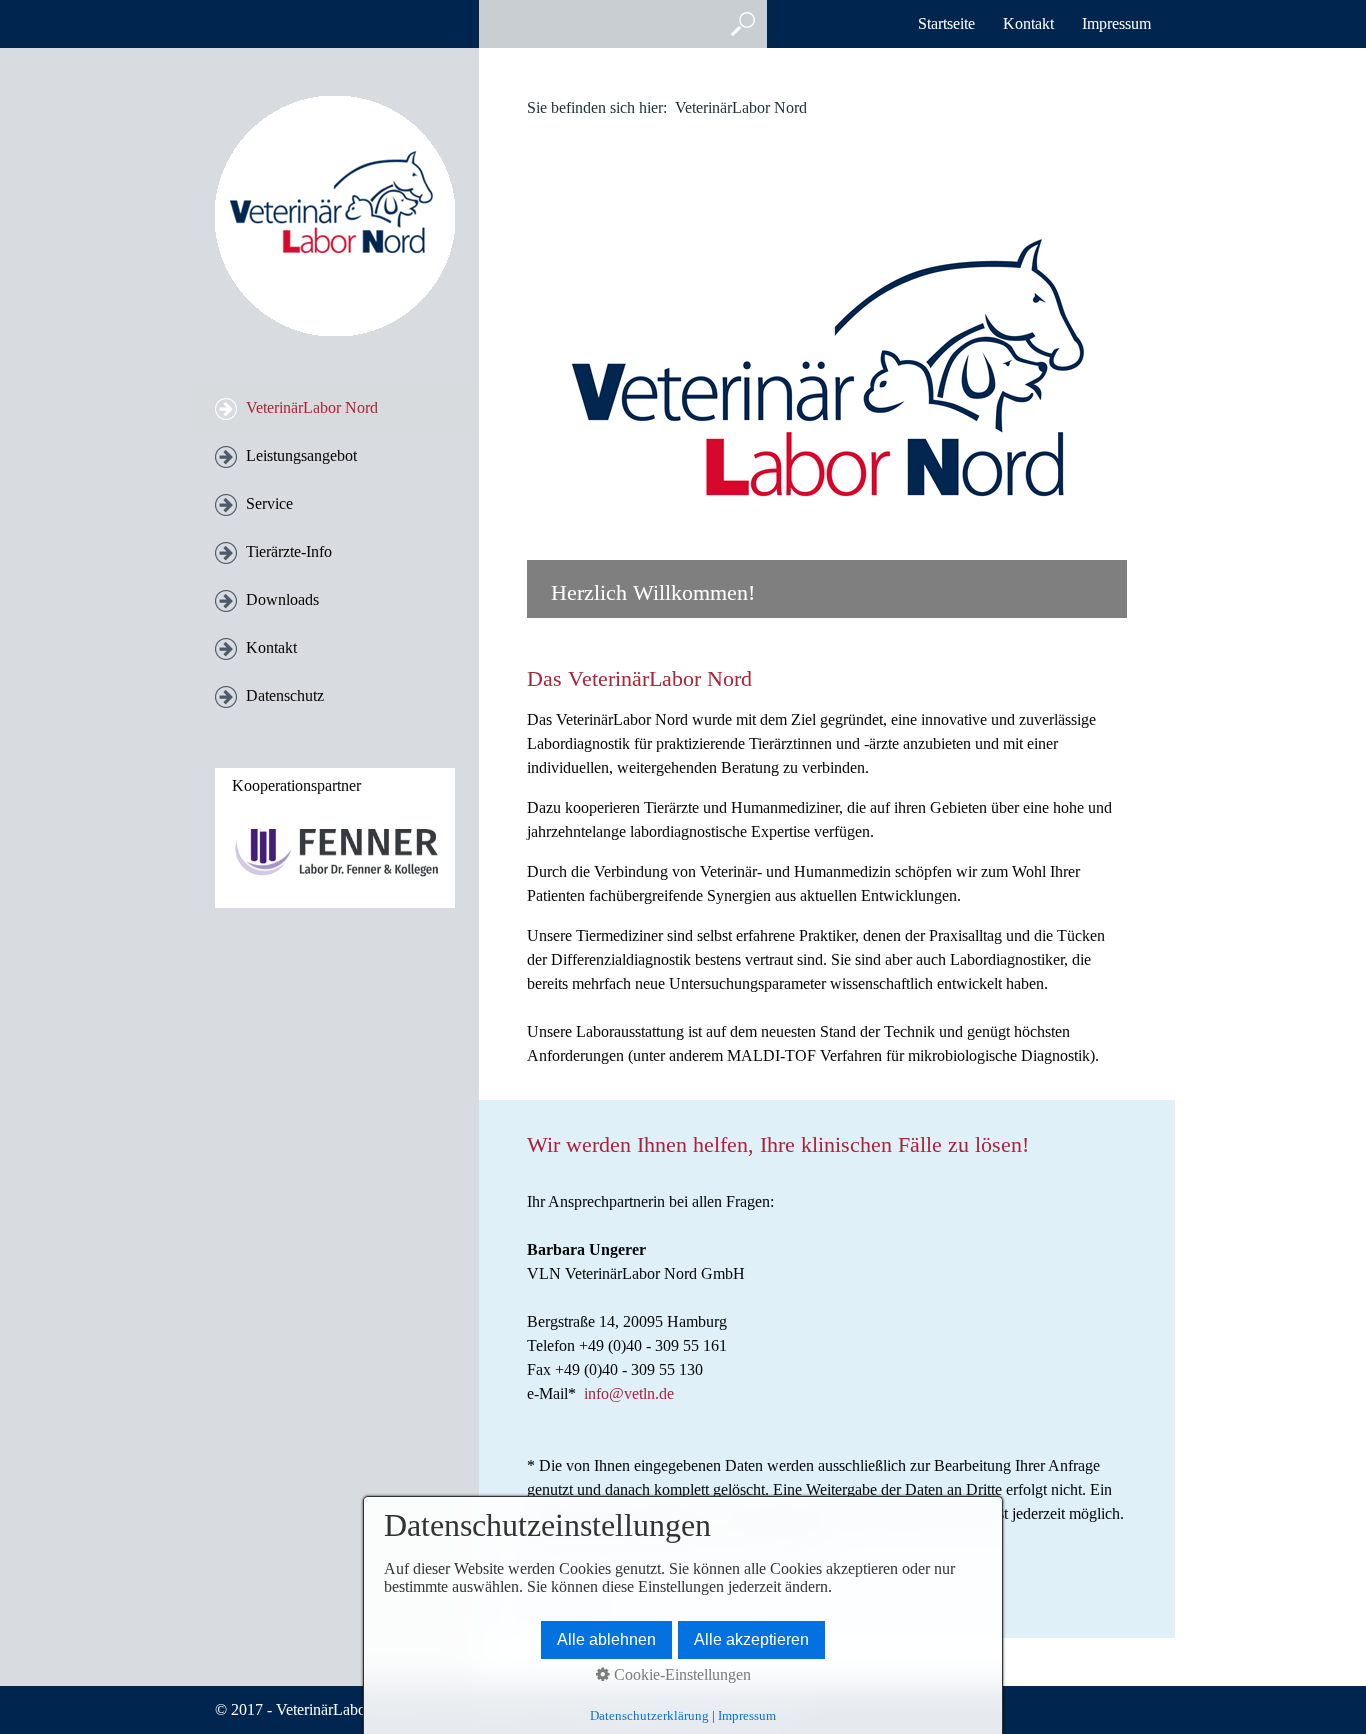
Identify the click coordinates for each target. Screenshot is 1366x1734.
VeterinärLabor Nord (312, 407)
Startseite (946, 23)
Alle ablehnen (606, 1639)
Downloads (282, 599)
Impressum (1116, 23)
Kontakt (1028, 23)
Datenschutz (285, 695)
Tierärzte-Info (289, 551)
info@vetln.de (629, 1393)
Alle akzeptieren (751, 1639)
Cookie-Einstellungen (680, 1674)
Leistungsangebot (301, 455)
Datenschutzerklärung (649, 1715)
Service (269, 503)
